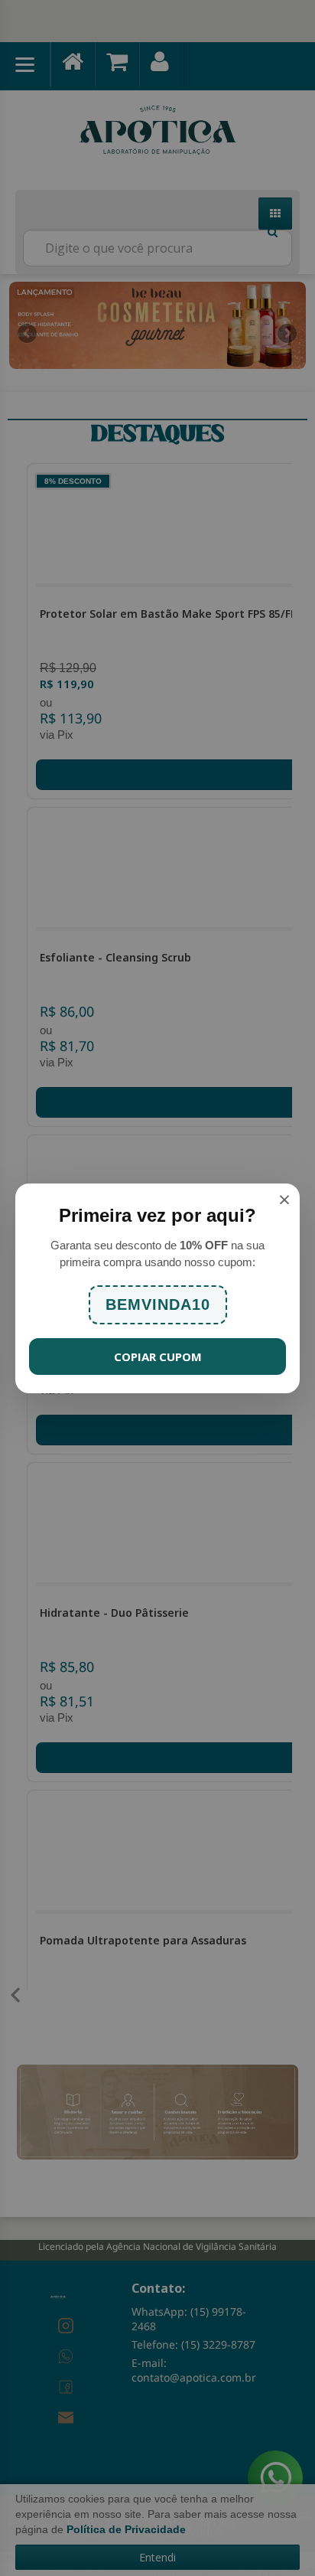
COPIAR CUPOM (158, 1357)
